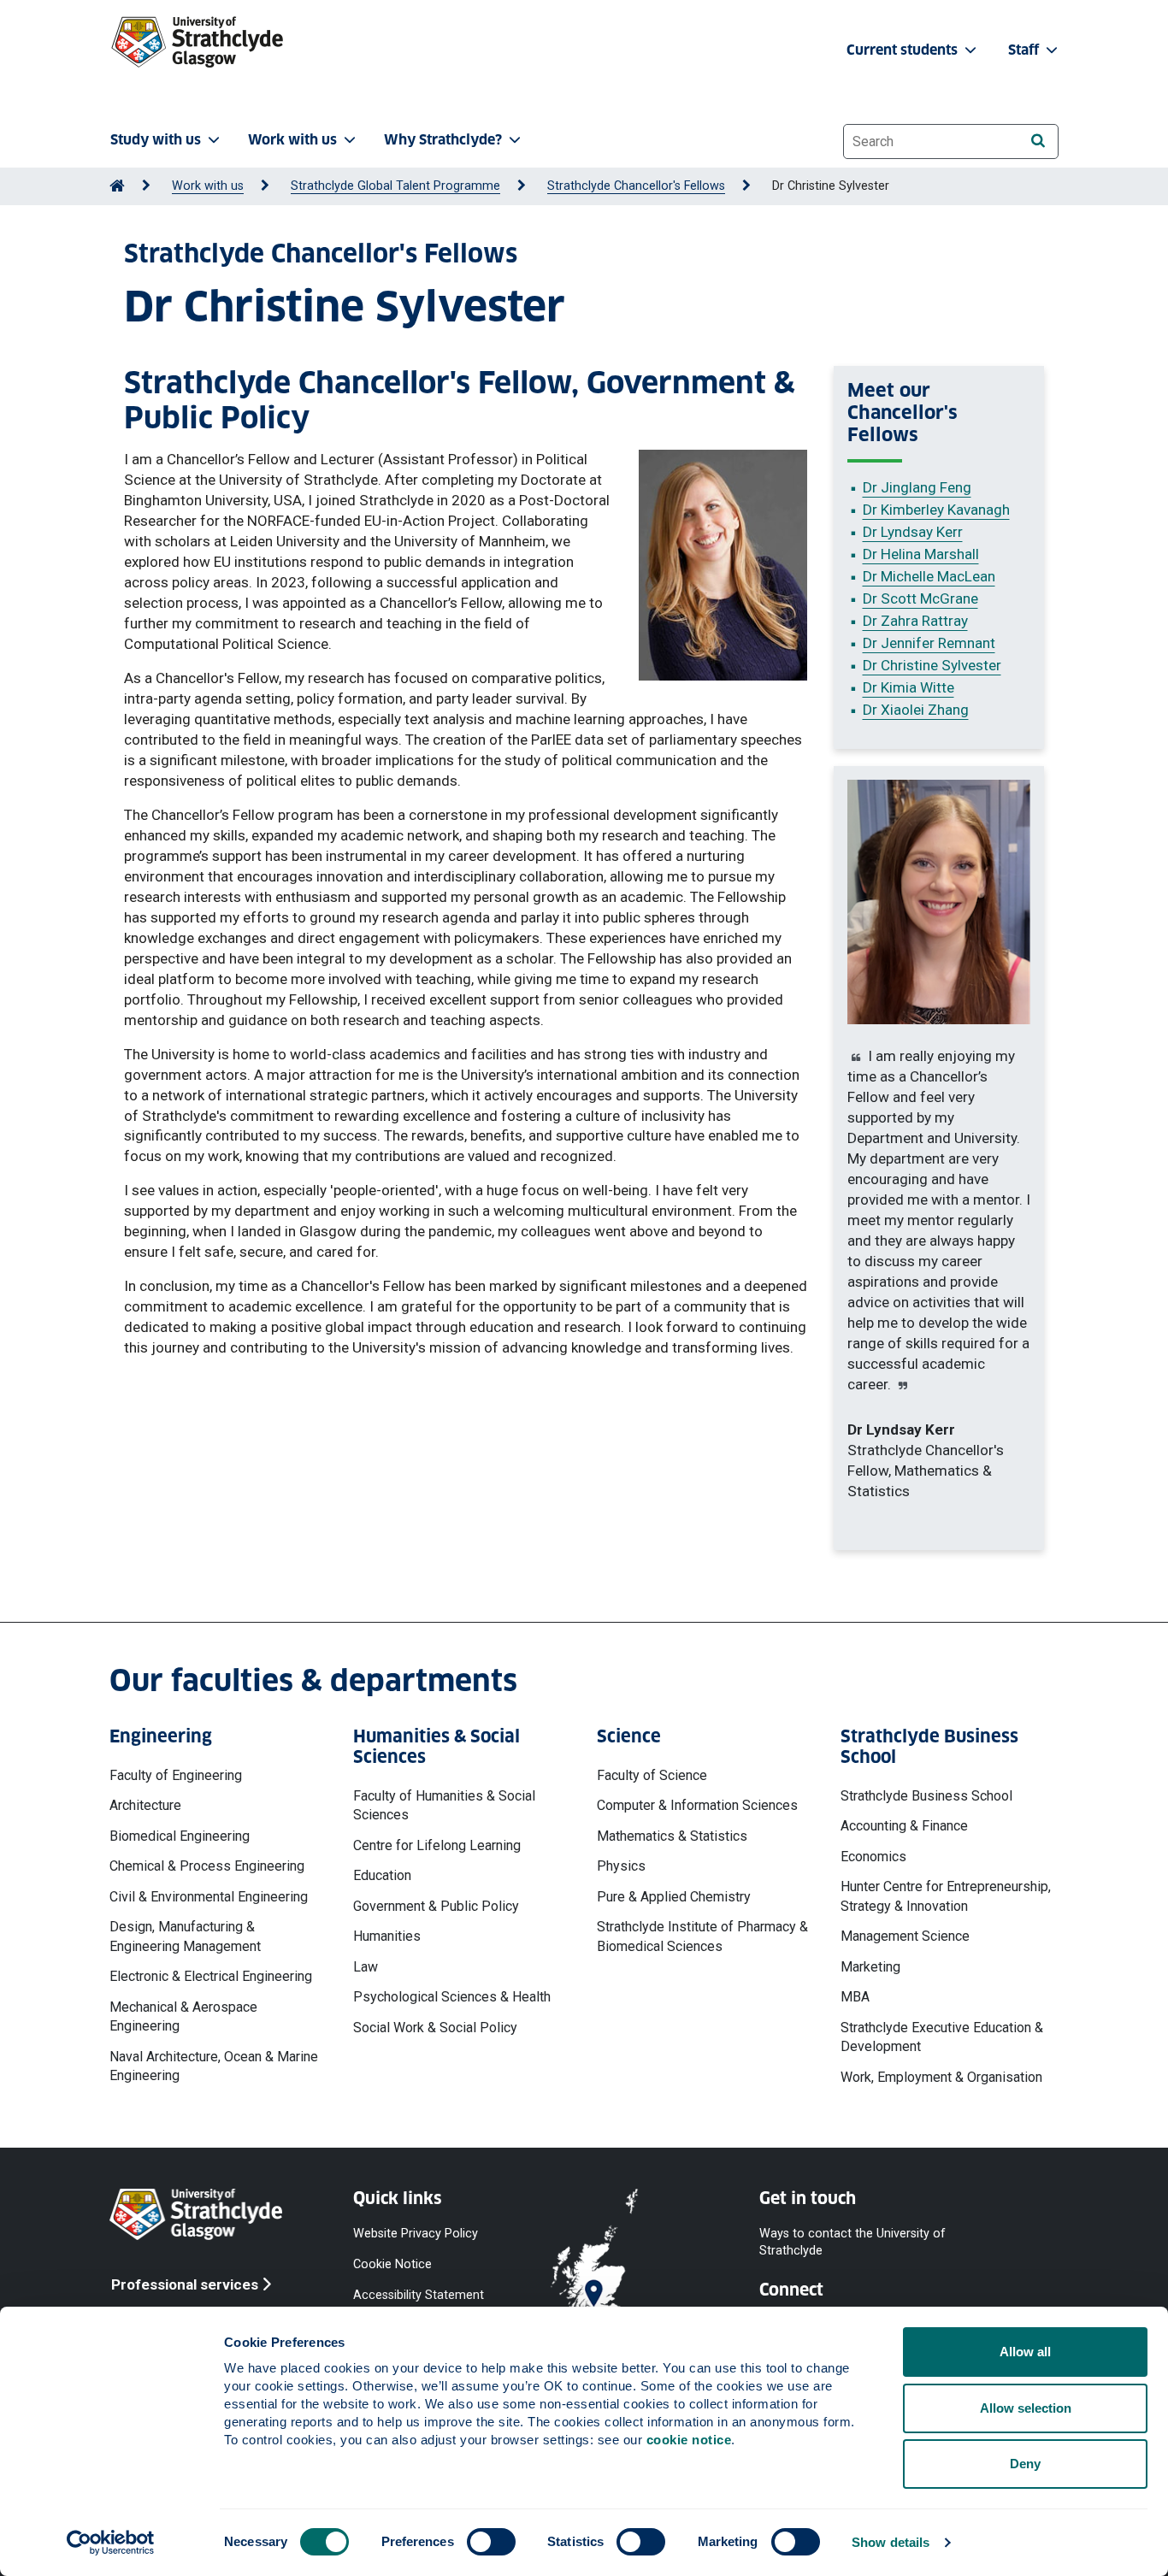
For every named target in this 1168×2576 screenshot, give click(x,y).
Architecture (145, 1805)
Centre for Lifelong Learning (437, 1845)
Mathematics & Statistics (672, 1836)
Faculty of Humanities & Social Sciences (444, 1805)
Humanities (387, 1936)
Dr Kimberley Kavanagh (936, 510)
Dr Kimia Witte (908, 687)
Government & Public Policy (436, 1906)
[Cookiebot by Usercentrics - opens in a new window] (111, 2543)
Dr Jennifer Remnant (929, 643)
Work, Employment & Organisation (941, 2077)
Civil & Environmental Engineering (209, 1897)
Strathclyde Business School (926, 1796)
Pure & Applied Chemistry (674, 1897)
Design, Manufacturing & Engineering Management (185, 1936)
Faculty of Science (652, 1775)
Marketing (870, 1967)
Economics (873, 1857)
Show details (891, 2542)
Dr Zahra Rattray (915, 621)
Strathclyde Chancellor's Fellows (636, 186)
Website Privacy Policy (416, 2234)
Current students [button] (904, 50)
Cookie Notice (392, 2264)
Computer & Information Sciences (697, 1805)
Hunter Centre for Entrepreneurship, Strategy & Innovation (946, 1896)
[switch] (491, 2542)
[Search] (1038, 141)
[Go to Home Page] (117, 186)
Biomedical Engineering (180, 1836)
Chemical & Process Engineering (207, 1866)
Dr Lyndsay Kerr (913, 532)
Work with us (208, 186)
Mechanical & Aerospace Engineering (183, 2016)
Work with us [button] (292, 140)
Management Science (905, 1936)
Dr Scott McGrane (920, 598)
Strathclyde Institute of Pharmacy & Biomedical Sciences (702, 1936)
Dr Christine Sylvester (932, 665)
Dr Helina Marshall (921, 554)
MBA (855, 1997)
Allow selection (1026, 2408)
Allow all (1025, 2352)
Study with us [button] (156, 140)
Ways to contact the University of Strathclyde (852, 2242)
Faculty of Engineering (176, 1775)
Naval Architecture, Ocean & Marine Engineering (214, 2066)
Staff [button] (1025, 50)
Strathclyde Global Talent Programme (395, 186)
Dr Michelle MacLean (929, 576)
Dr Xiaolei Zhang (916, 710)
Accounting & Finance (904, 1826)
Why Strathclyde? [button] (443, 140)
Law (366, 1967)
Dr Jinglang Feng (917, 487)
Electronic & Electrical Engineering (211, 1976)
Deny (1025, 2464)
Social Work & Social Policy (435, 2028)
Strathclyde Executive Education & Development (942, 2037)
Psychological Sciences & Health (452, 1997)
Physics (621, 1866)
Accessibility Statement (419, 2295)
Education (382, 1875)
